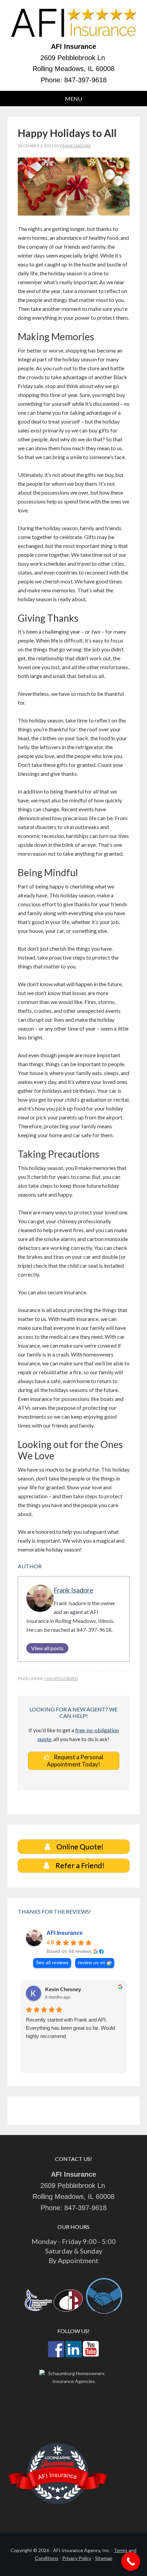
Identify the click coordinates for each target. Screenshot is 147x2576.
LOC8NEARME (58, 2457)
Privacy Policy (77, 2558)
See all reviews (52, 1963)
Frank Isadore (73, 1590)
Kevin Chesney (63, 1989)
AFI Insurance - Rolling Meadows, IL (74, 24)
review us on (92, 1963)
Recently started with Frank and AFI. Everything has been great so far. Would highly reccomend (70, 2028)
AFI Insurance (65, 1933)
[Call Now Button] (131, 2561)
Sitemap (104, 2558)
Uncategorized (61, 1678)
